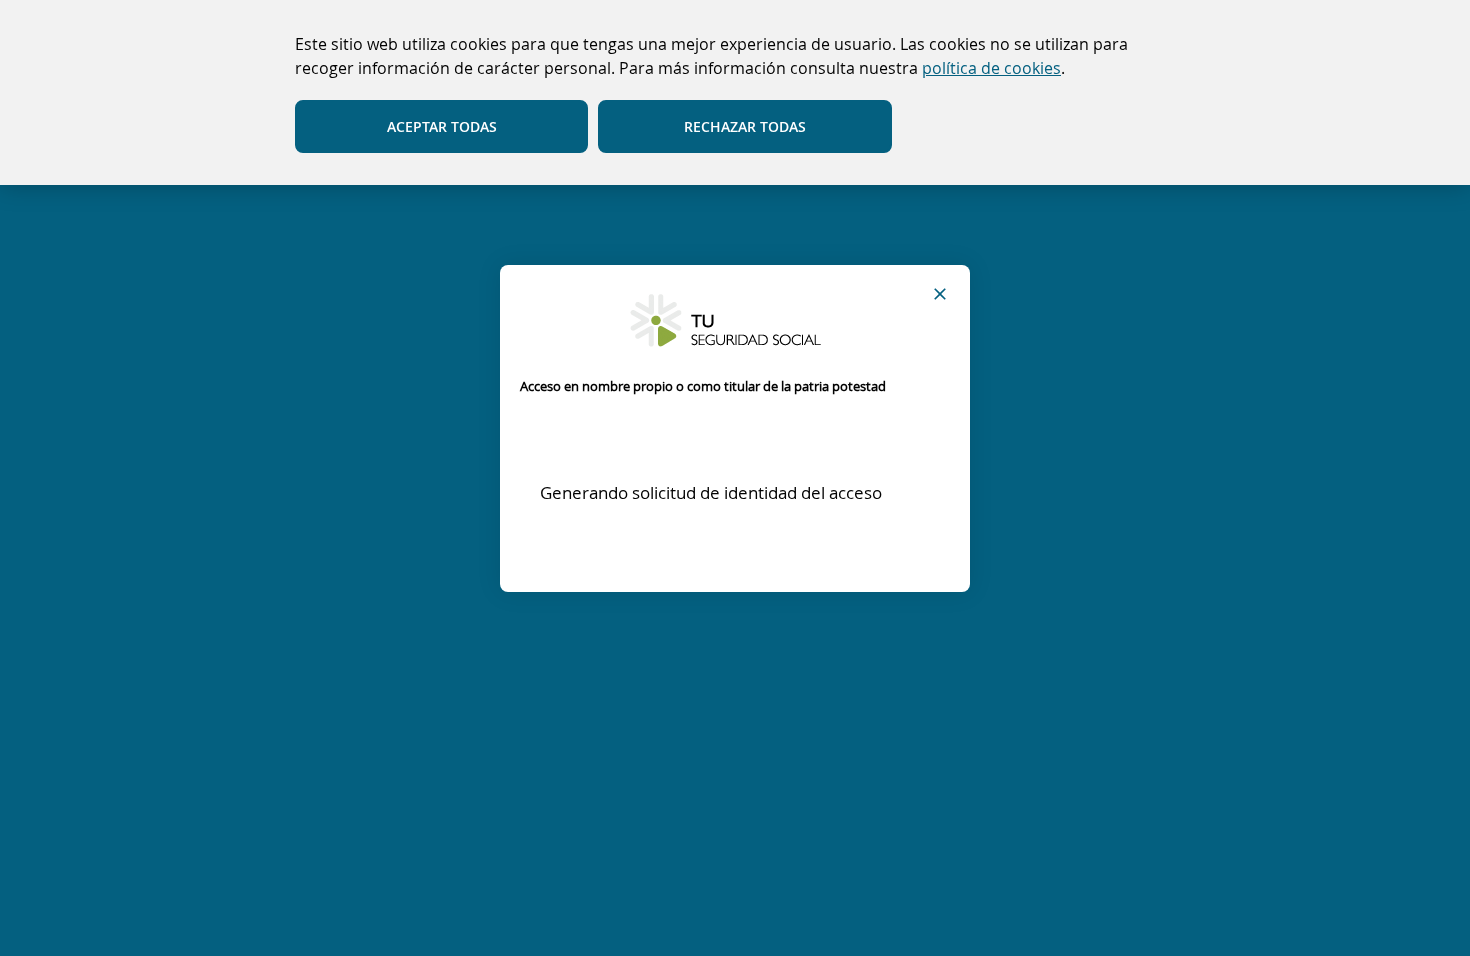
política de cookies (991, 68)
